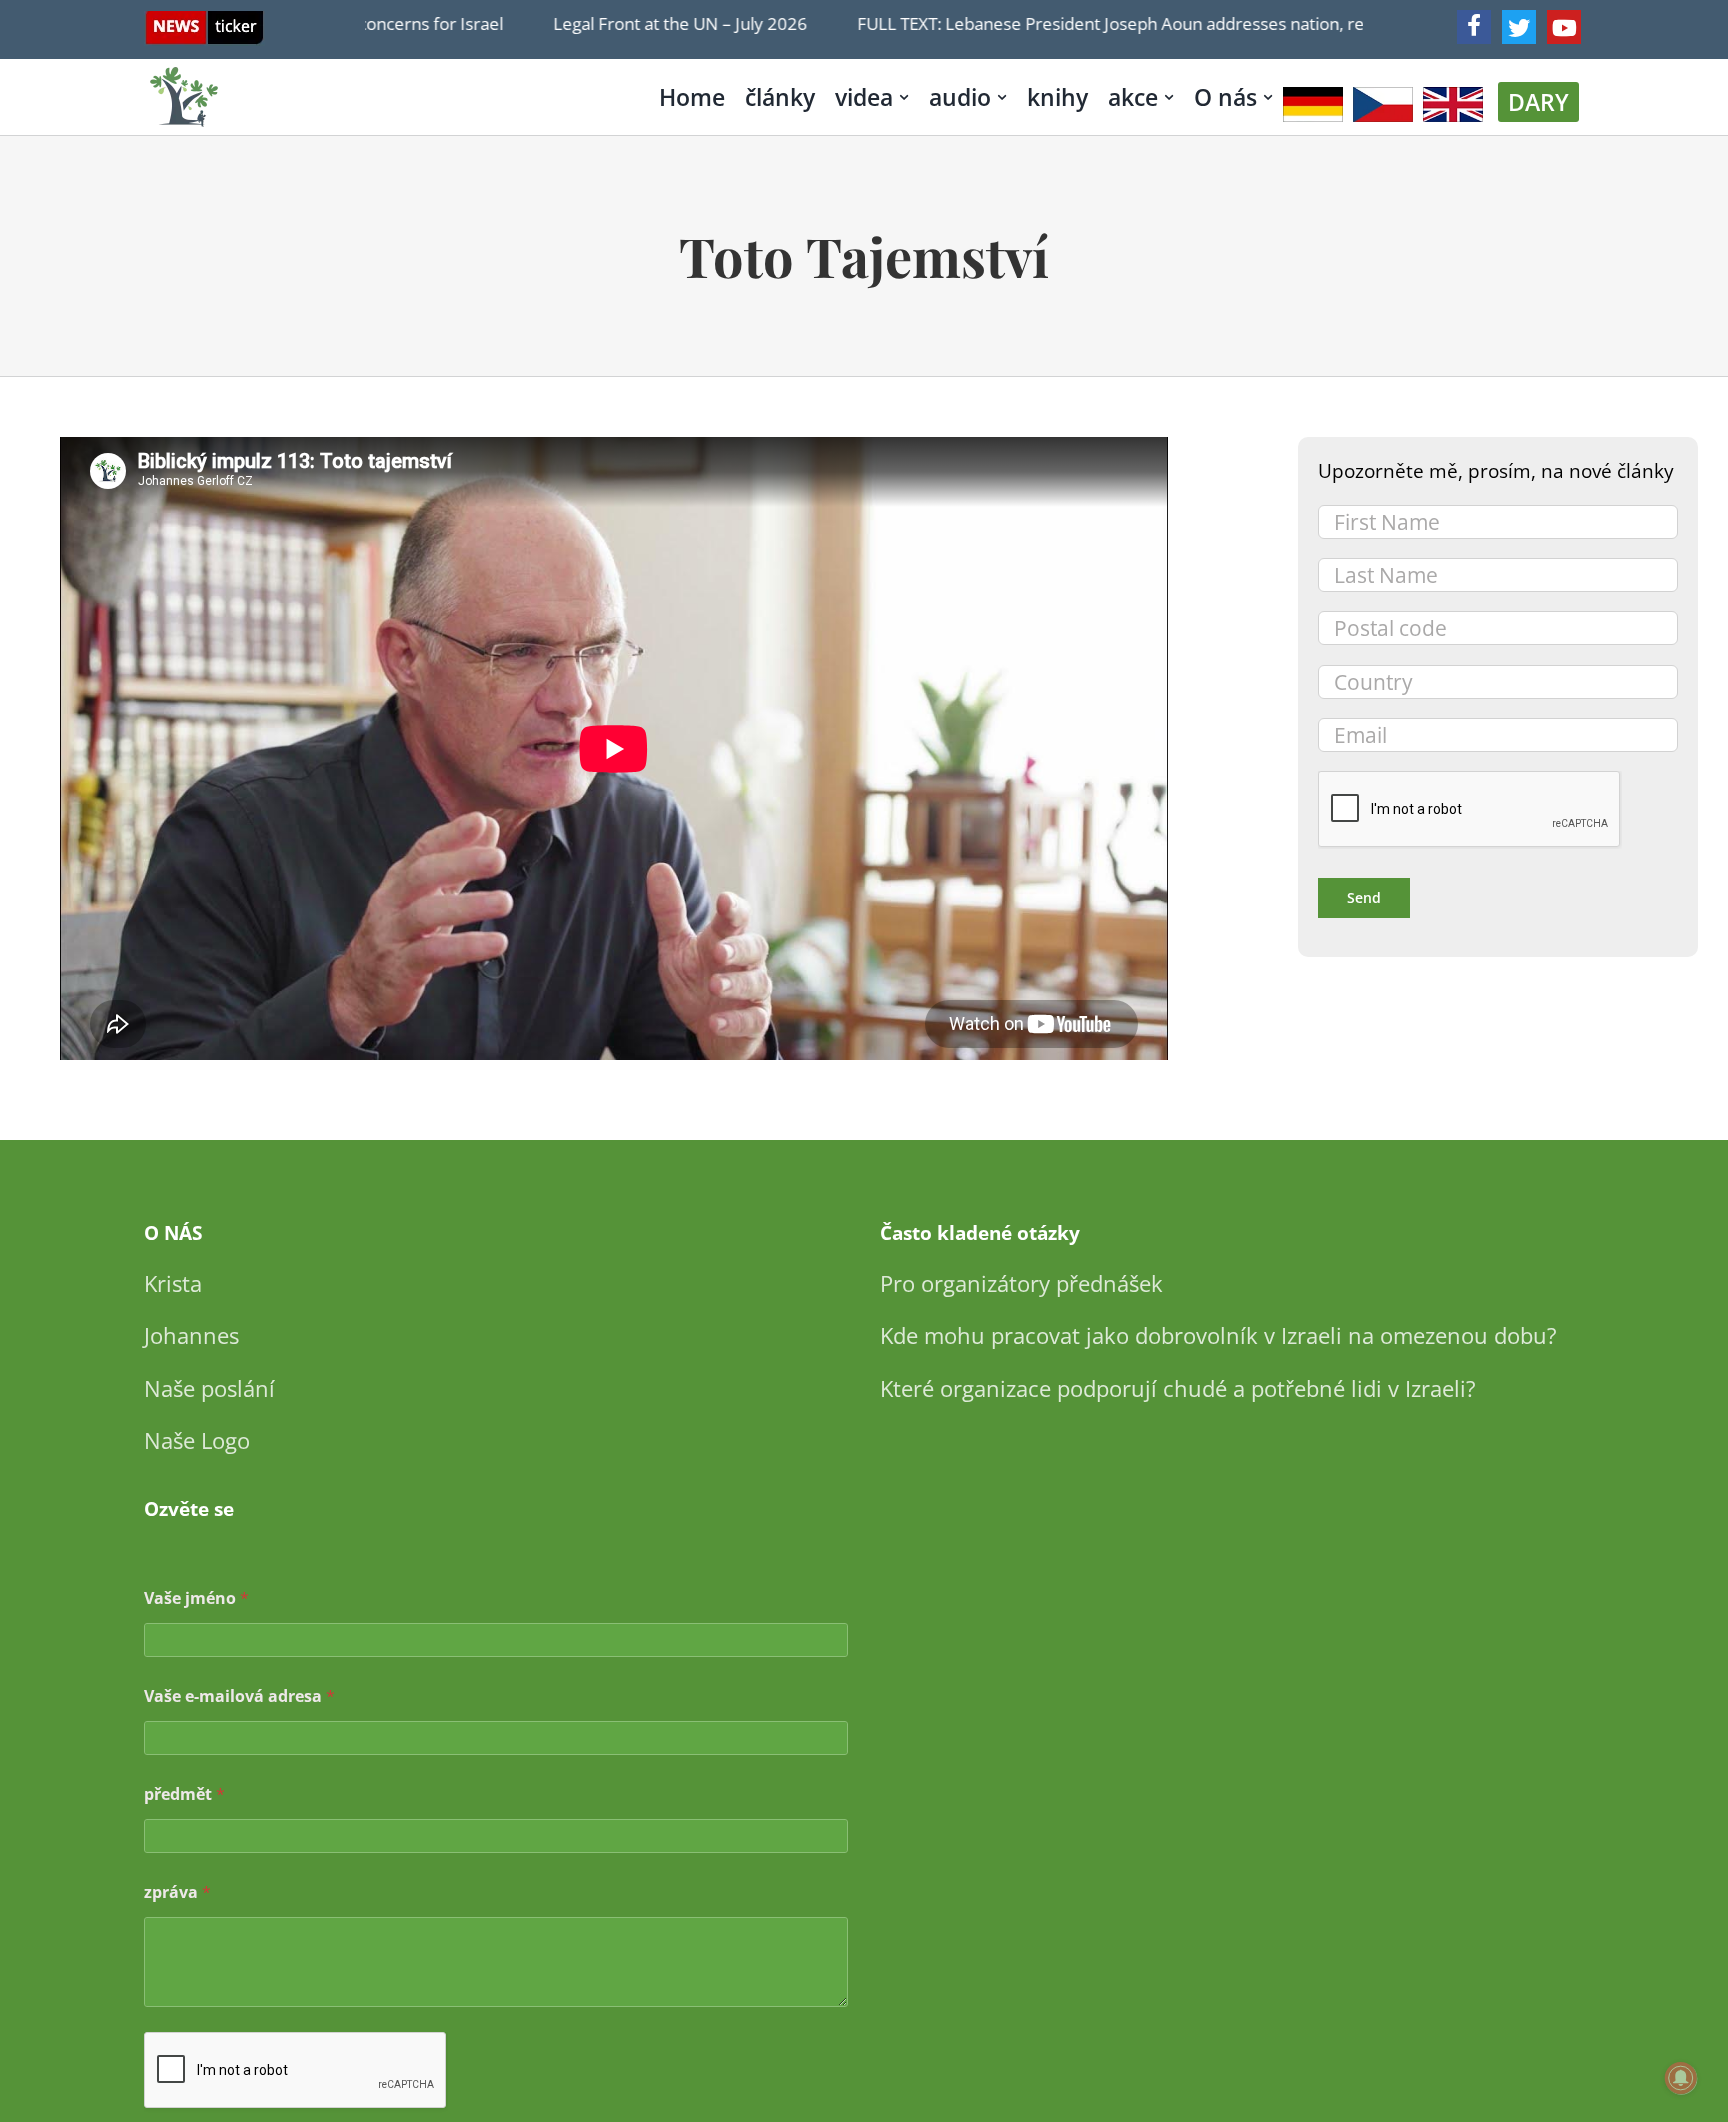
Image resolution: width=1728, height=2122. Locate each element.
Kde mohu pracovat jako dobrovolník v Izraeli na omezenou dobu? (1218, 1335)
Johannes (191, 1335)
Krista (173, 1283)
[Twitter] (1519, 27)
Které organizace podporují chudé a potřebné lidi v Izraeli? (1178, 1388)
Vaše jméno (196, 1598)
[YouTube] (1564, 27)
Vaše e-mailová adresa (239, 1696)
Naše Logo (197, 1440)
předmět (184, 1794)
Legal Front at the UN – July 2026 (642, 23)
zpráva (177, 1892)
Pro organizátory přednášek (1021, 1283)
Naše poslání (209, 1388)
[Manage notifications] (1681, 2078)
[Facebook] (1474, 27)
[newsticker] (204, 20)
